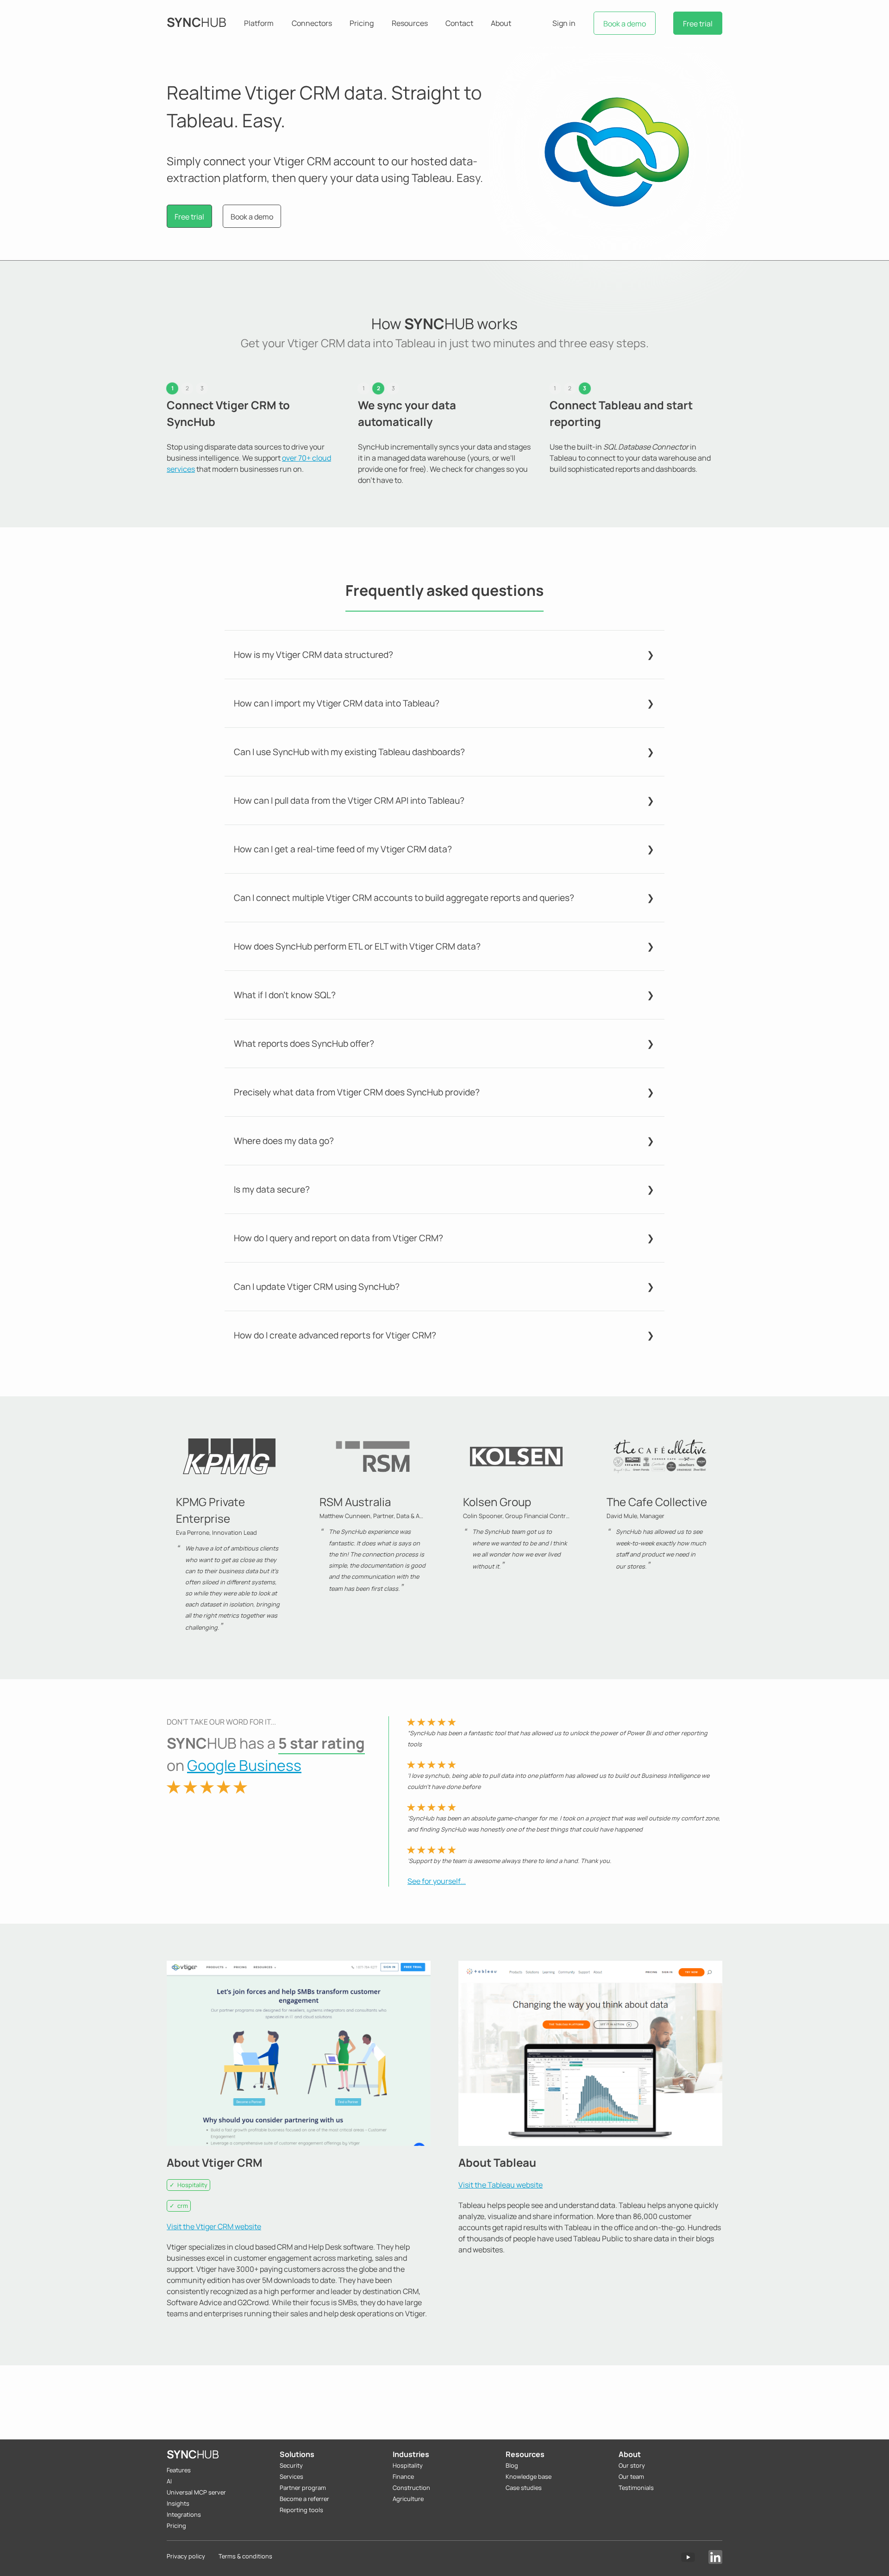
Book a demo (625, 24)
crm (183, 2206)
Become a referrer (304, 2499)
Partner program (303, 2488)
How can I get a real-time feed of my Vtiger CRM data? (343, 849)
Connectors (312, 23)
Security (291, 2465)
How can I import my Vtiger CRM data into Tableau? (337, 703)
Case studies (524, 2488)
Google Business (244, 1765)
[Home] (197, 23)
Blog (512, 2465)
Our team (631, 2476)
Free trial (698, 24)
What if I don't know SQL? (285, 995)
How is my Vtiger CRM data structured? (313, 655)
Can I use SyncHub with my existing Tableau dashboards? (349, 752)
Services (291, 2476)
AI (169, 2481)
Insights (178, 2503)
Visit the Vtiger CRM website (214, 2226)
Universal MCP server (196, 2492)
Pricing (362, 23)
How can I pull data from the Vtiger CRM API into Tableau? (349, 800)
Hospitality (192, 2185)
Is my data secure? (272, 1189)
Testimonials (636, 2488)
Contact (459, 23)
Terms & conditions (245, 2556)
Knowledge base (529, 2476)
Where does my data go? (284, 1141)
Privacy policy (186, 2556)
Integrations (184, 2514)
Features (179, 2470)
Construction (411, 2488)
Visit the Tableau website (501, 2185)
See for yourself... (437, 1881)
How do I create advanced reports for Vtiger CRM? (335, 1335)
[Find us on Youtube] (688, 2557)
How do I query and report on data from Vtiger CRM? (338, 1238)
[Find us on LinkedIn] (715, 2557)
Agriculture (408, 2499)
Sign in (564, 23)
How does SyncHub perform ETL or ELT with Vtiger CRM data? (357, 946)
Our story (632, 2465)
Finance (403, 2476)
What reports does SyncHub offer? (304, 1044)
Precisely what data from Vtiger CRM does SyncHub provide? (357, 1092)
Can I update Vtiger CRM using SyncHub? (317, 1287)
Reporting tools (301, 2510)
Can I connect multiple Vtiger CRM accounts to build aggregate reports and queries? (404, 898)
